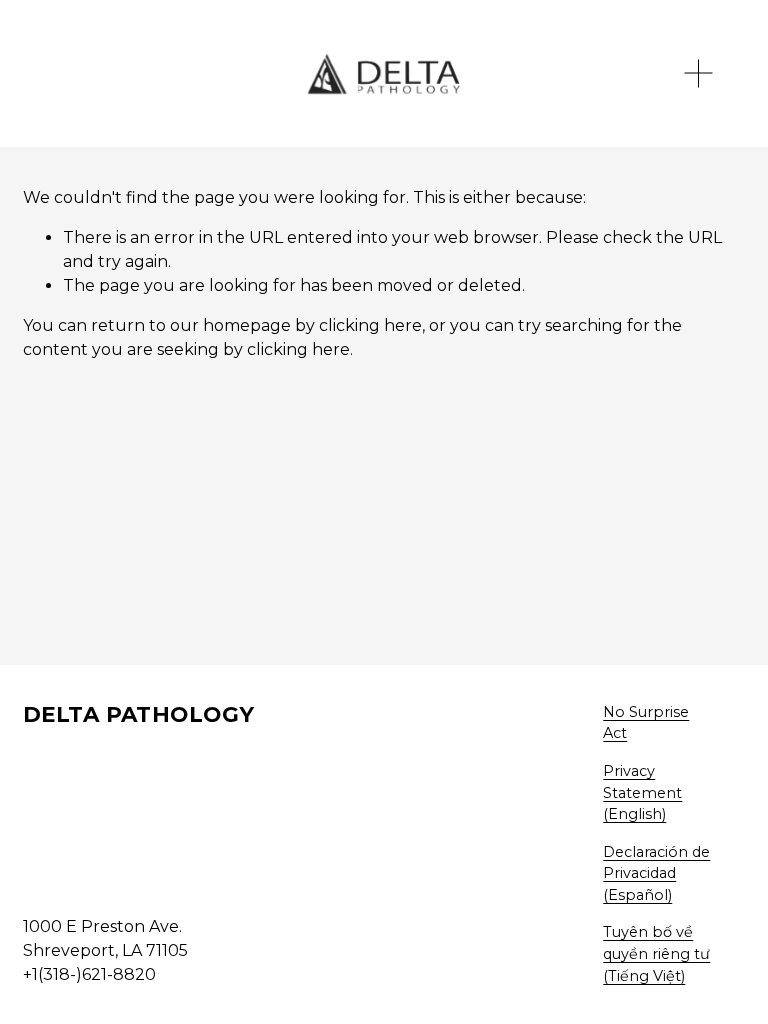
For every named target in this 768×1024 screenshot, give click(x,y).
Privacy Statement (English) (642, 792)
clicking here (370, 325)
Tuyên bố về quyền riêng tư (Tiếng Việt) (656, 953)
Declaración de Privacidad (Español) (656, 873)
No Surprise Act (646, 723)
